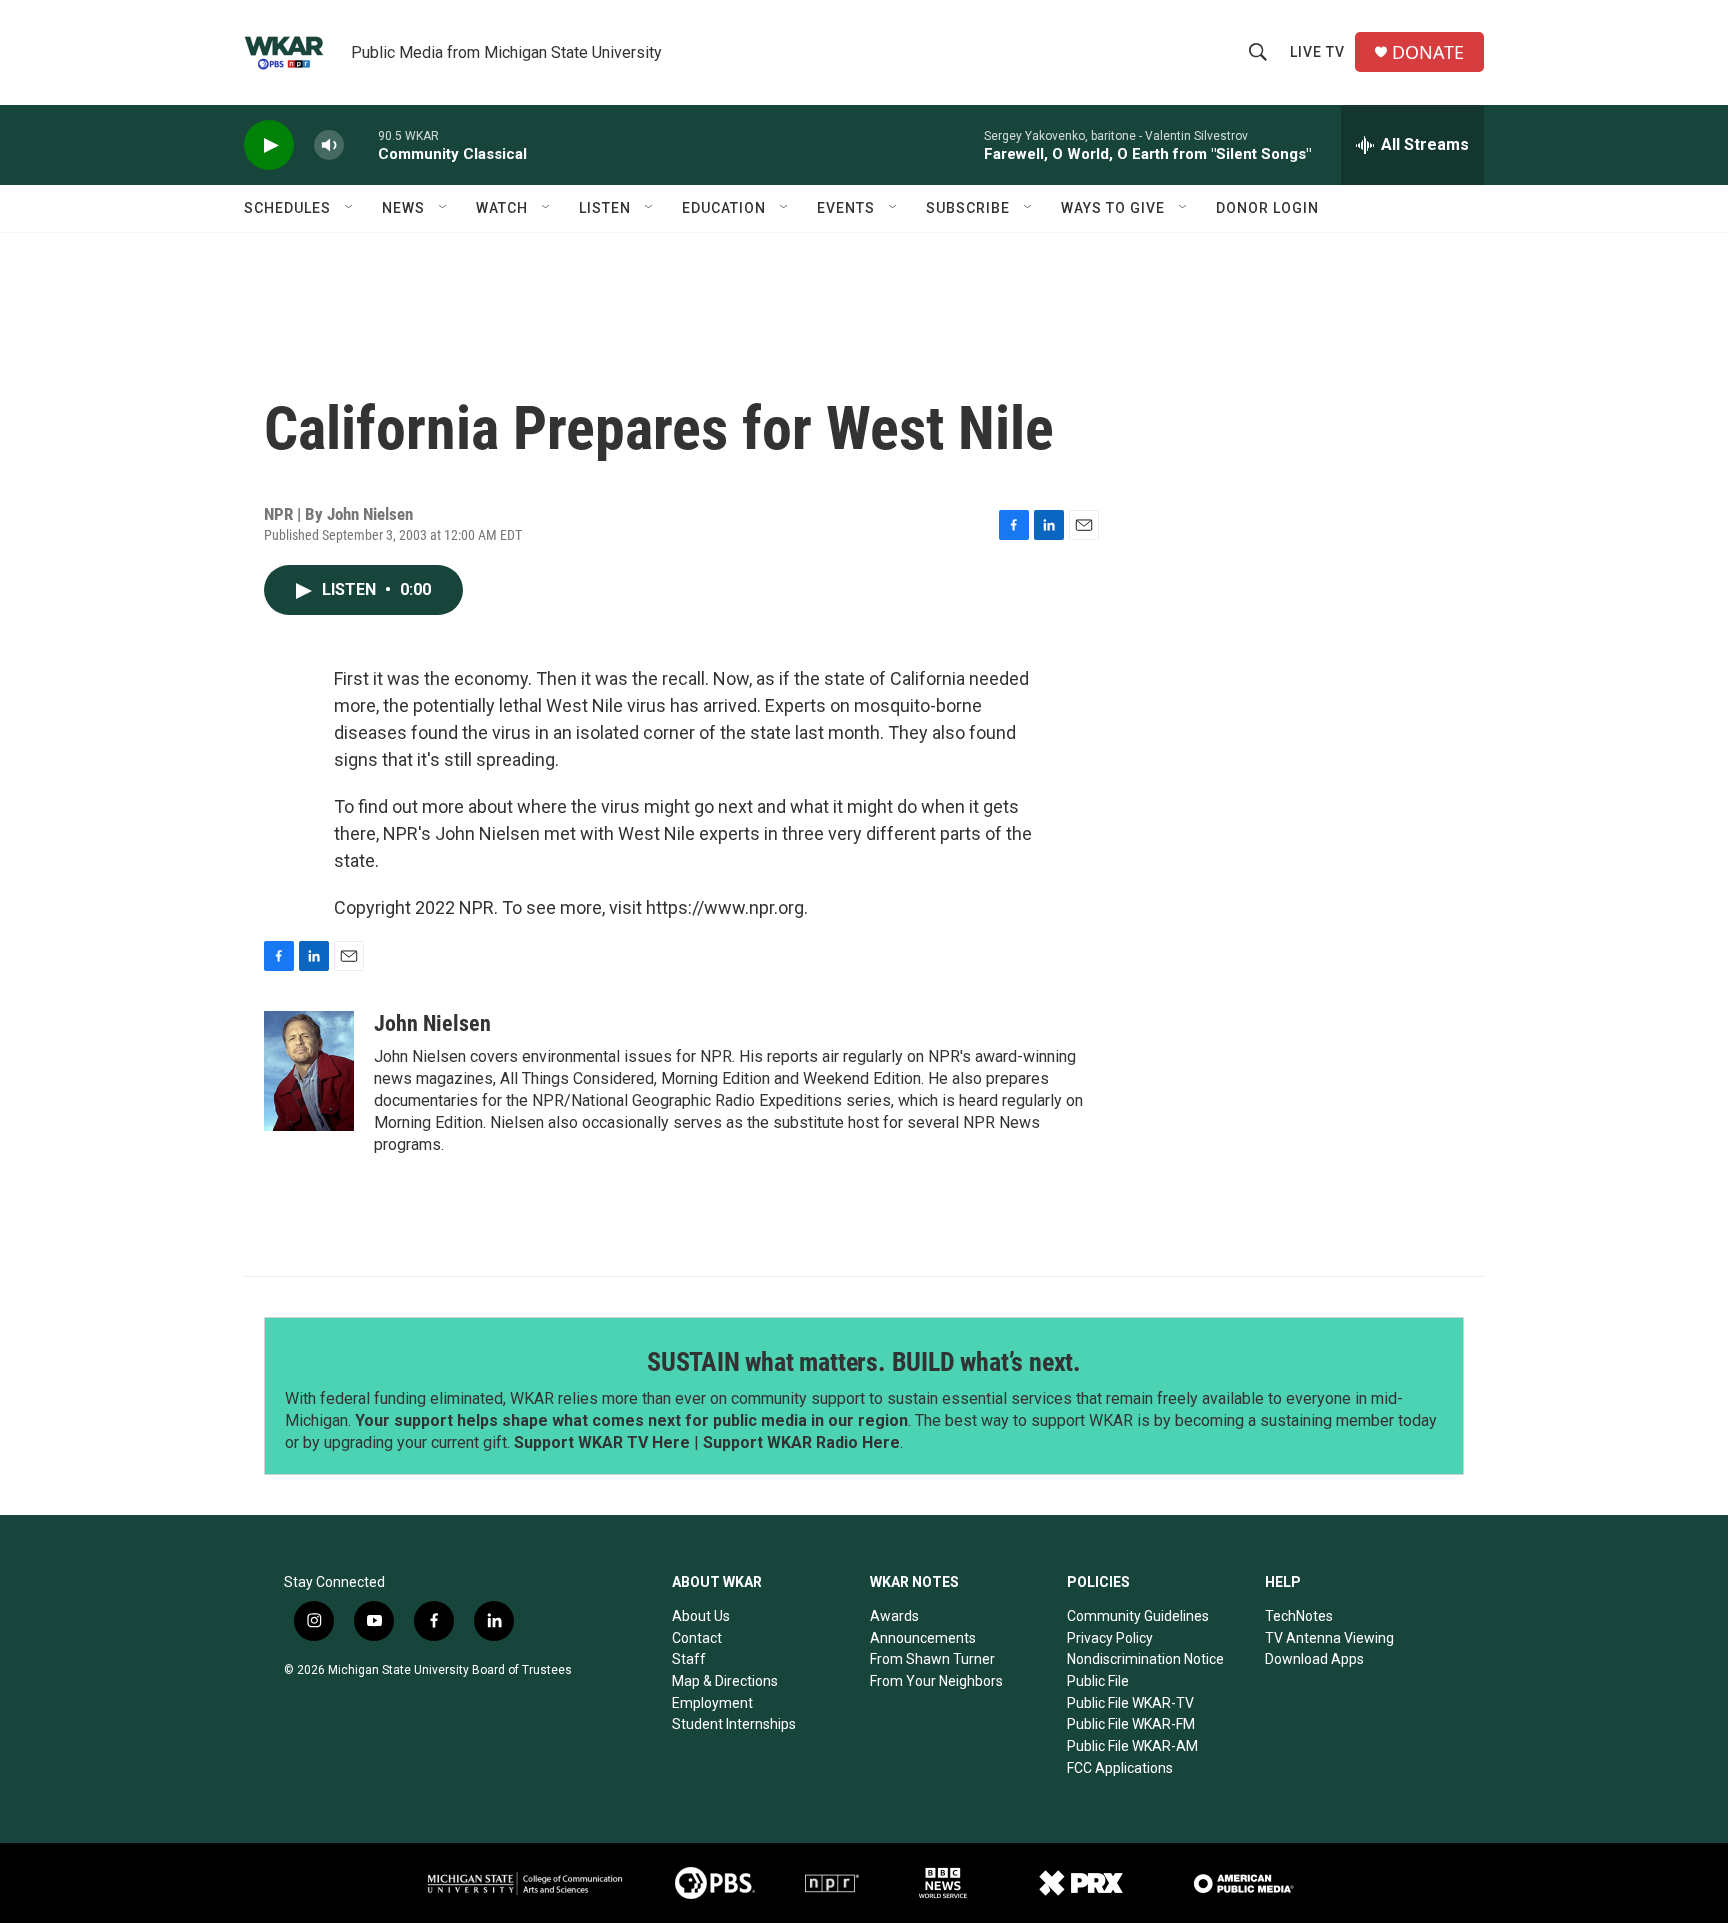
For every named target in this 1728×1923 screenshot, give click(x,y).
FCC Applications (1120, 1768)
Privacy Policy (1110, 1638)
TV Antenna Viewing (1329, 1638)
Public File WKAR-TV (1130, 1703)
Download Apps (1314, 1659)
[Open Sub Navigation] (350, 208)
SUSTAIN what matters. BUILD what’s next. (864, 1362)
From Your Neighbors (936, 1681)
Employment (712, 1703)
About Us (701, 1616)
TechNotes (1299, 1616)
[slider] (361, 144)
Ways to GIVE (1113, 208)
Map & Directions (725, 1681)
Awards (894, 1616)
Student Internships (734, 1724)
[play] (269, 145)
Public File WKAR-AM (1132, 1746)
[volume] (329, 145)
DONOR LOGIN (1267, 208)
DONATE (1428, 52)
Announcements (923, 1638)
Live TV (1317, 52)
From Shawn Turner (932, 1659)
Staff (689, 1659)
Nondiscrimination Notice (1145, 1659)
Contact (697, 1638)
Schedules (287, 208)
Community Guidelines (1138, 1616)
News (403, 208)
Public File (1098, 1681)
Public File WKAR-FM (1131, 1724)
